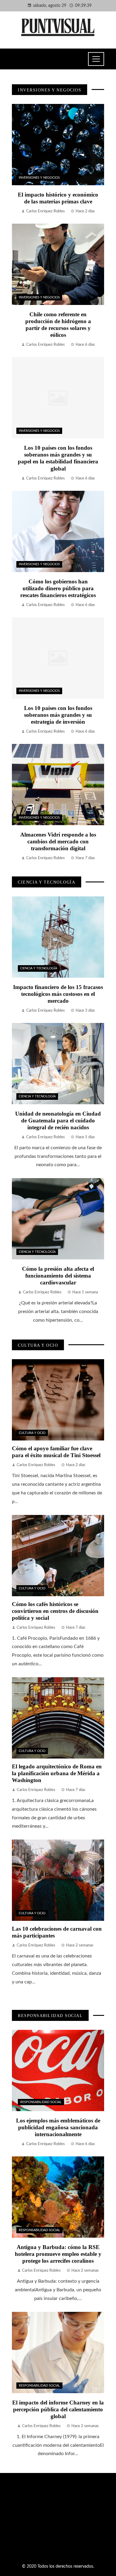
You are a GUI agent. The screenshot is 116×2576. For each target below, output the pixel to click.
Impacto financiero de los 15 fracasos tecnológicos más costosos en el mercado (58, 994)
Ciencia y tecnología (39, 968)
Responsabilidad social (41, 2102)
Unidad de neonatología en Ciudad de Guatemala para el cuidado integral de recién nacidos (58, 1120)
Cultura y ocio (32, 1433)
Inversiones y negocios (39, 178)
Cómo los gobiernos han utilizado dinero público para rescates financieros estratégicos (58, 588)
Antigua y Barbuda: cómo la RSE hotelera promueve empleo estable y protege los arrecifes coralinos (58, 2254)
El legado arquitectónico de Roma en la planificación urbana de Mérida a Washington (57, 1773)
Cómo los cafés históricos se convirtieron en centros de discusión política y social (55, 1611)
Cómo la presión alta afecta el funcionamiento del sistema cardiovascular (58, 1276)
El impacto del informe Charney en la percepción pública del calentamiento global (58, 2409)
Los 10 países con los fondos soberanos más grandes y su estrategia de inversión (58, 715)
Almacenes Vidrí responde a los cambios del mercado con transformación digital (58, 841)
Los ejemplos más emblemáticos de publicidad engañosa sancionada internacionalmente (58, 2127)
